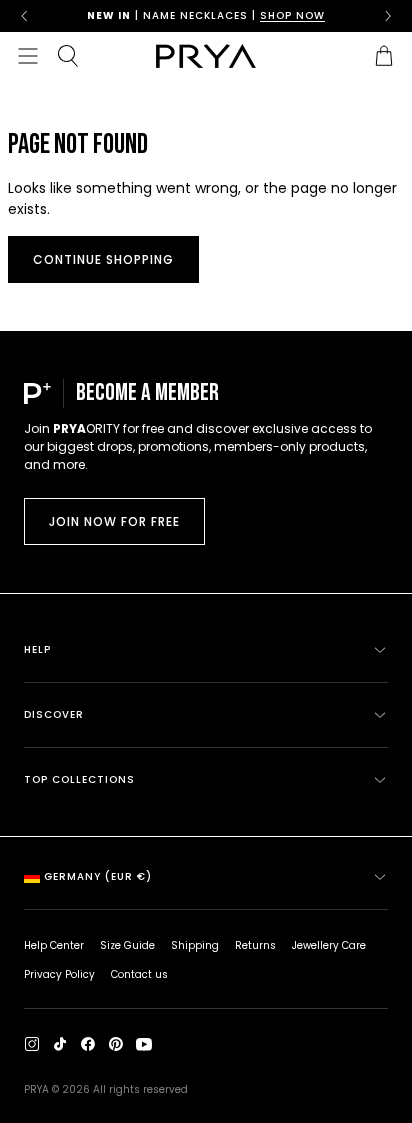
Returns (255, 945)
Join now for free (114, 521)
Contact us (139, 974)
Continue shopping (103, 259)
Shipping (195, 945)
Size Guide (127, 945)
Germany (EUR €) (98, 876)
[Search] (68, 56)
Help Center (54, 945)
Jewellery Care (329, 945)
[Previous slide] (24, 16)
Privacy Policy (59, 974)
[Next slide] (388, 16)
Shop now (292, 15)
